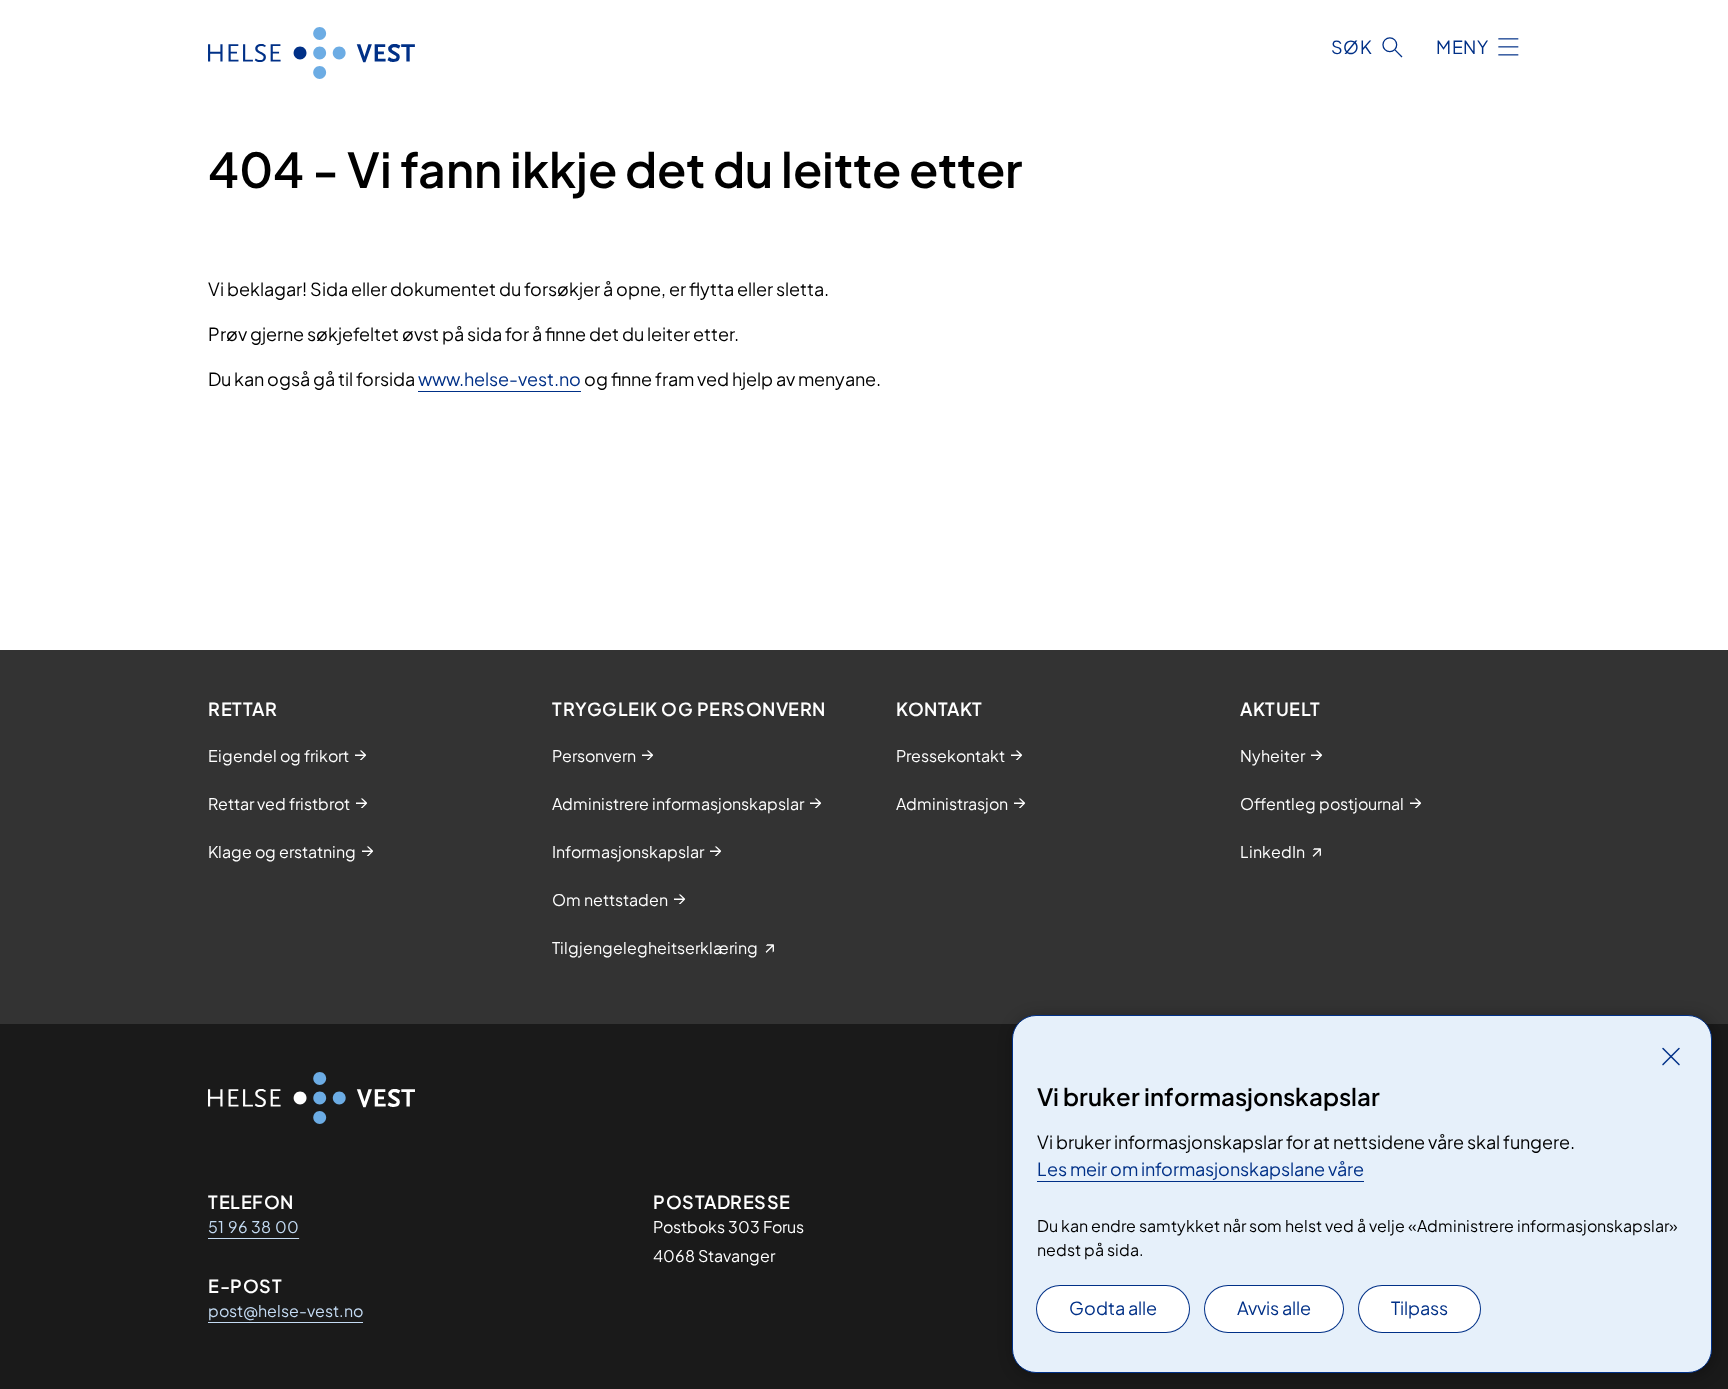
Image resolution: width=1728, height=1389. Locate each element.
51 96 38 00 (253, 1226)
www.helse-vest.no (499, 378)
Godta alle (1113, 1307)
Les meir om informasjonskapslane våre (1200, 1168)
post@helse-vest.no (285, 1310)
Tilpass (1419, 1307)
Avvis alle (1274, 1307)
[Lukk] (1671, 1056)
